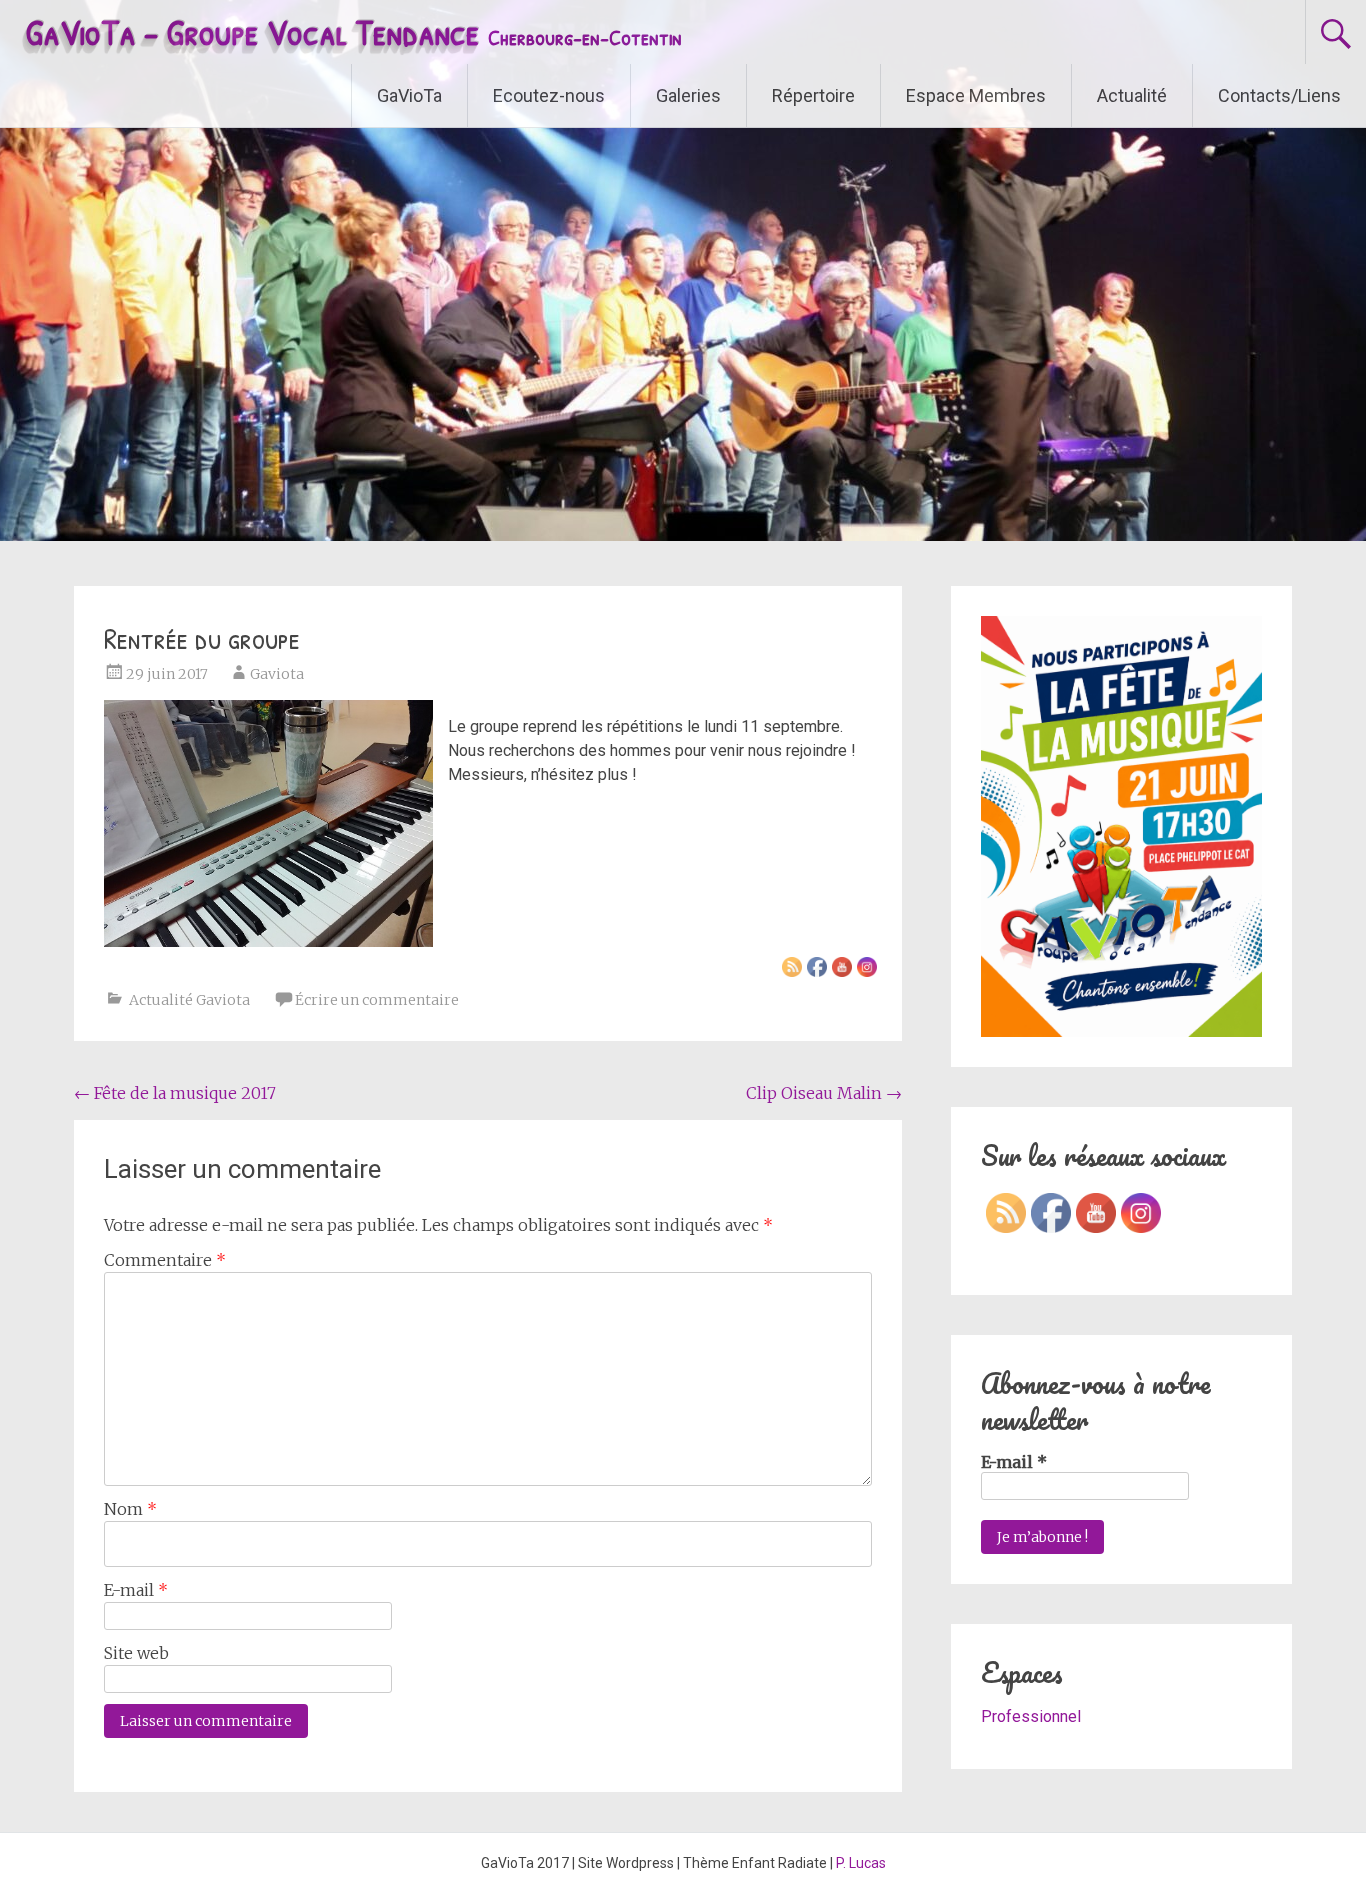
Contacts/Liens (1279, 95)
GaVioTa (409, 95)
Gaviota (277, 674)
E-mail (136, 1590)
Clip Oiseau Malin (824, 1093)
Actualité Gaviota (189, 1000)
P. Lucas (861, 1863)
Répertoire (813, 95)
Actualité (1132, 95)
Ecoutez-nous (549, 95)
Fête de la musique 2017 (175, 1093)
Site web (136, 1653)
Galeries (688, 95)
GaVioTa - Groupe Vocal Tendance (353, 31)
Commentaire (165, 1260)
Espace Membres (976, 95)
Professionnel (1031, 1716)
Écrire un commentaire (377, 1000)
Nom (130, 1509)
